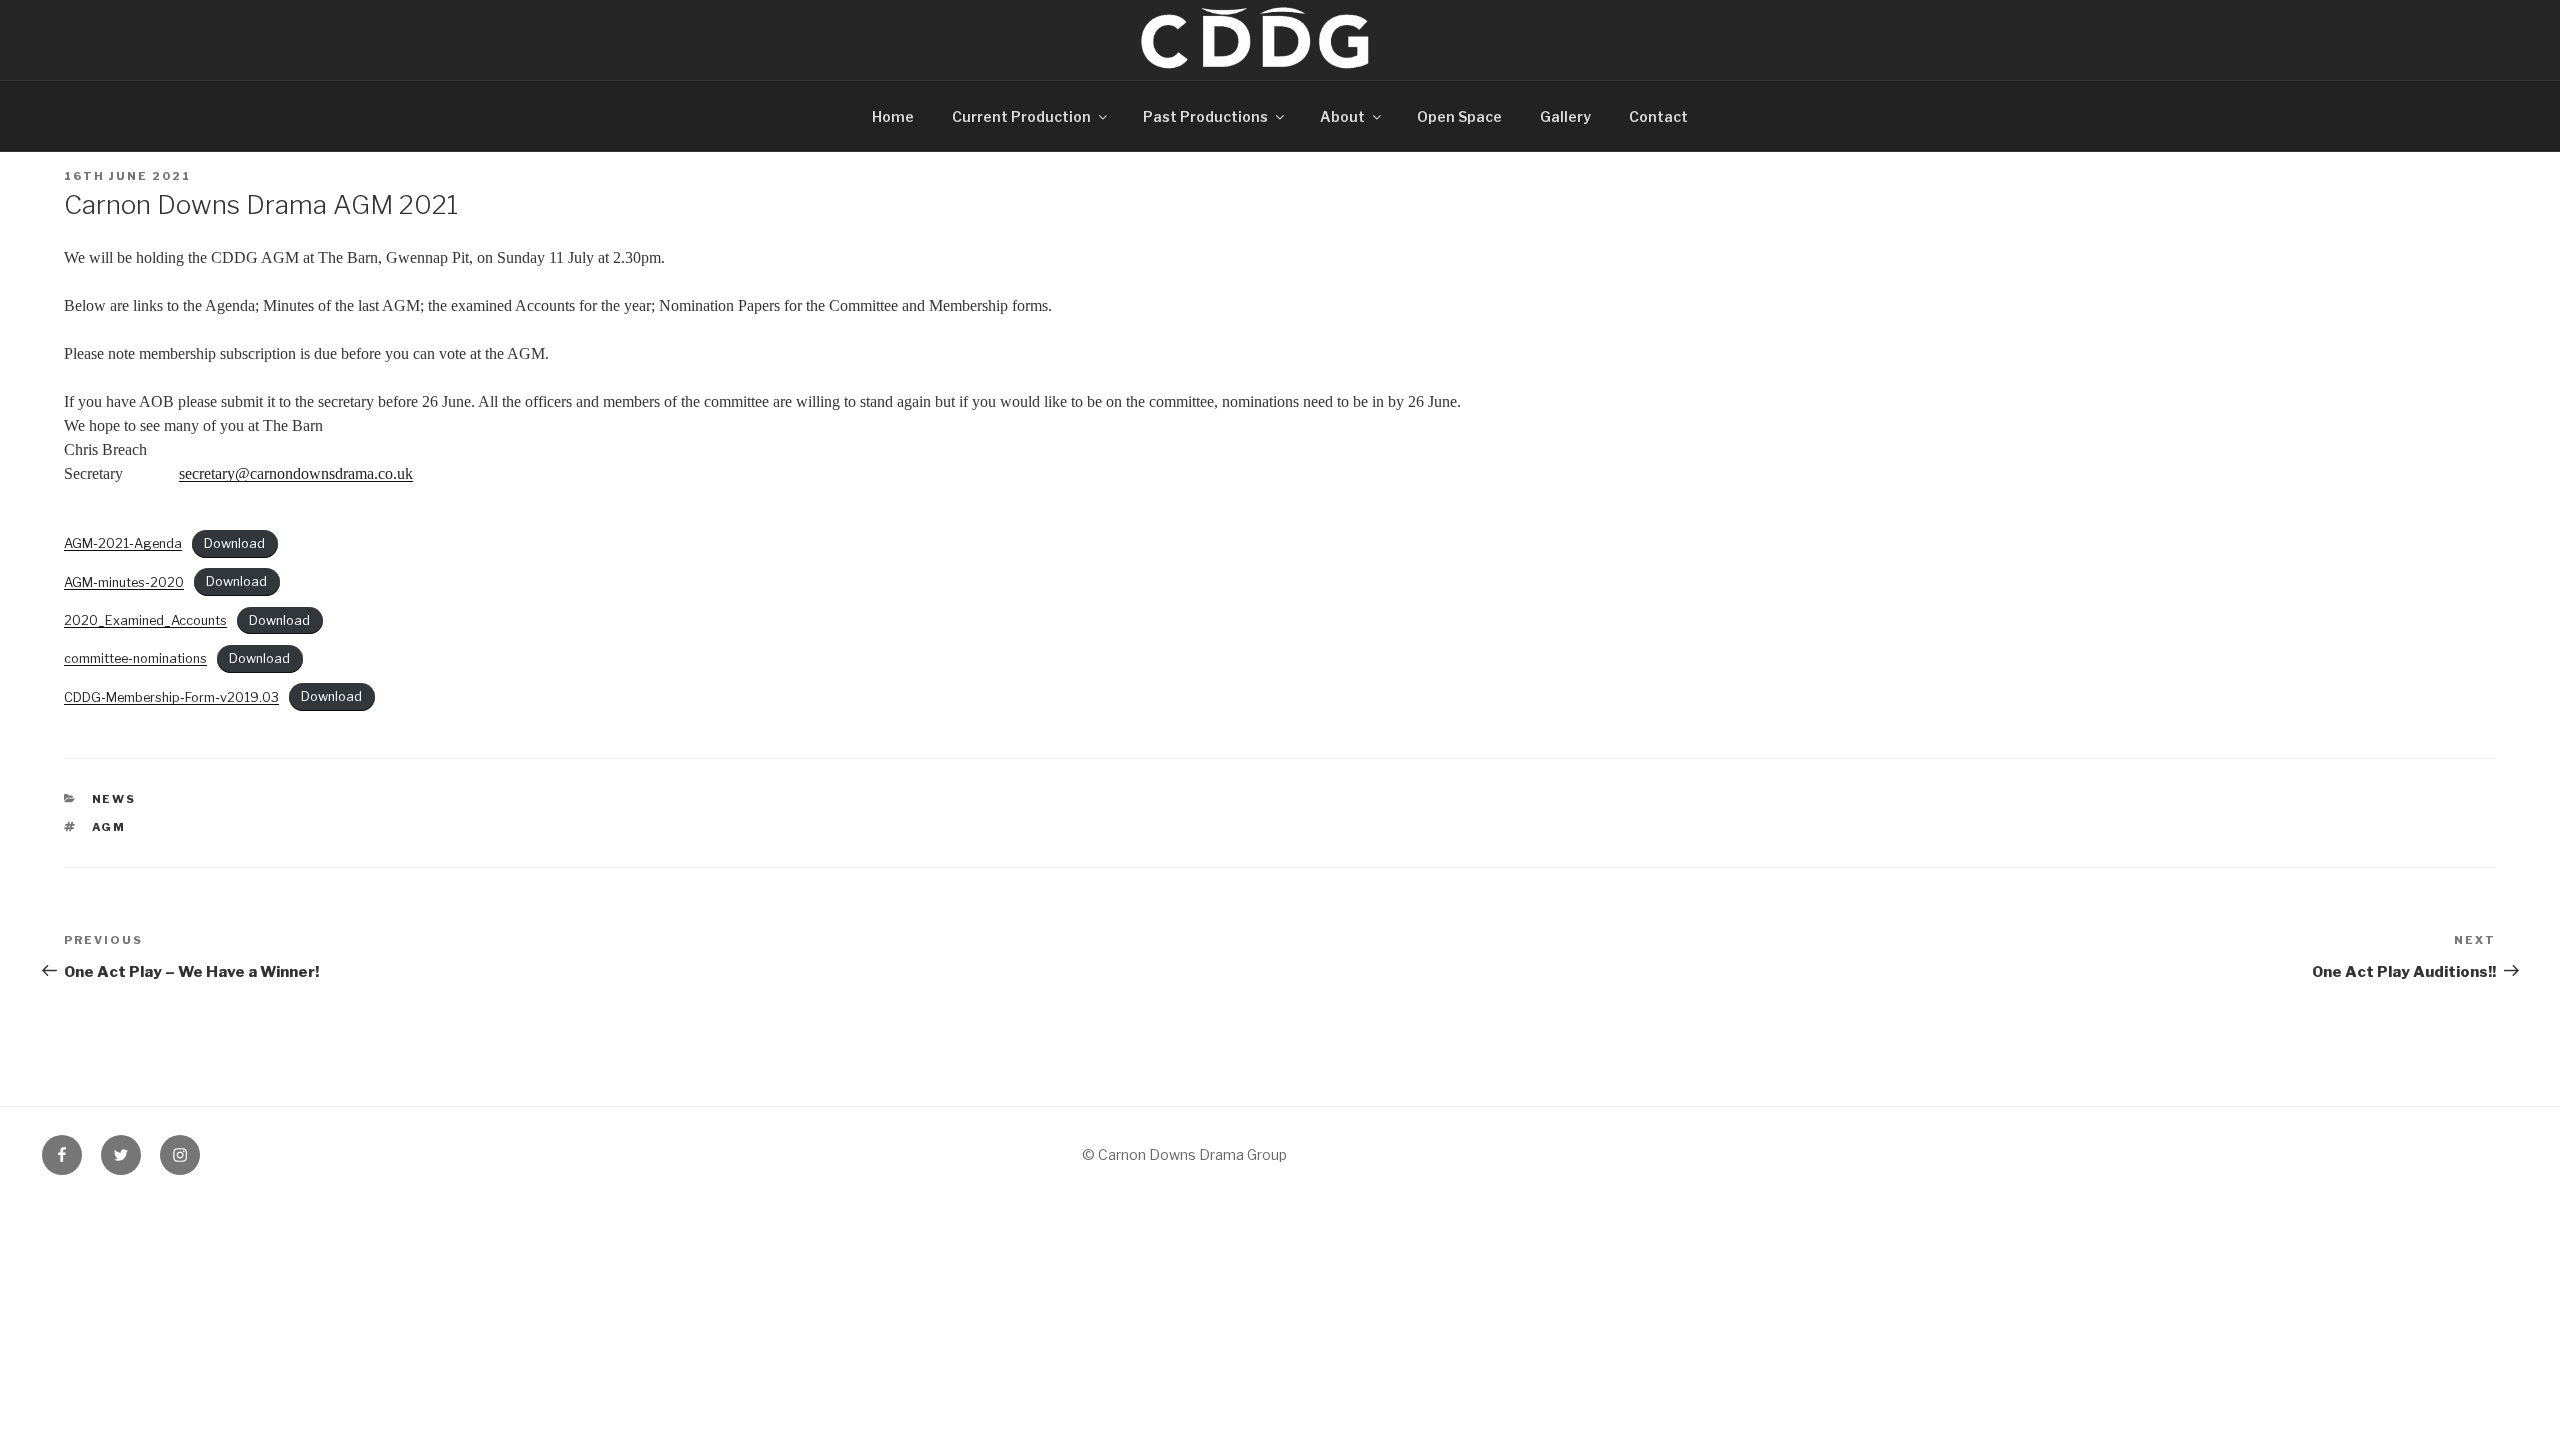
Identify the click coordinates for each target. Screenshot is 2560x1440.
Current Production (1021, 116)
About (1342, 116)
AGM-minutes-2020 (124, 582)
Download (234, 543)
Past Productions (1205, 116)
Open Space (1459, 116)
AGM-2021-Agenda (123, 543)
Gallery (1565, 116)
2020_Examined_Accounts (145, 620)
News (114, 799)
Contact (1658, 116)
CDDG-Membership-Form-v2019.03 (171, 697)
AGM (109, 827)
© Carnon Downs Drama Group (1184, 1154)
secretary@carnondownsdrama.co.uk (296, 473)
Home (893, 116)
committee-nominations (135, 658)
